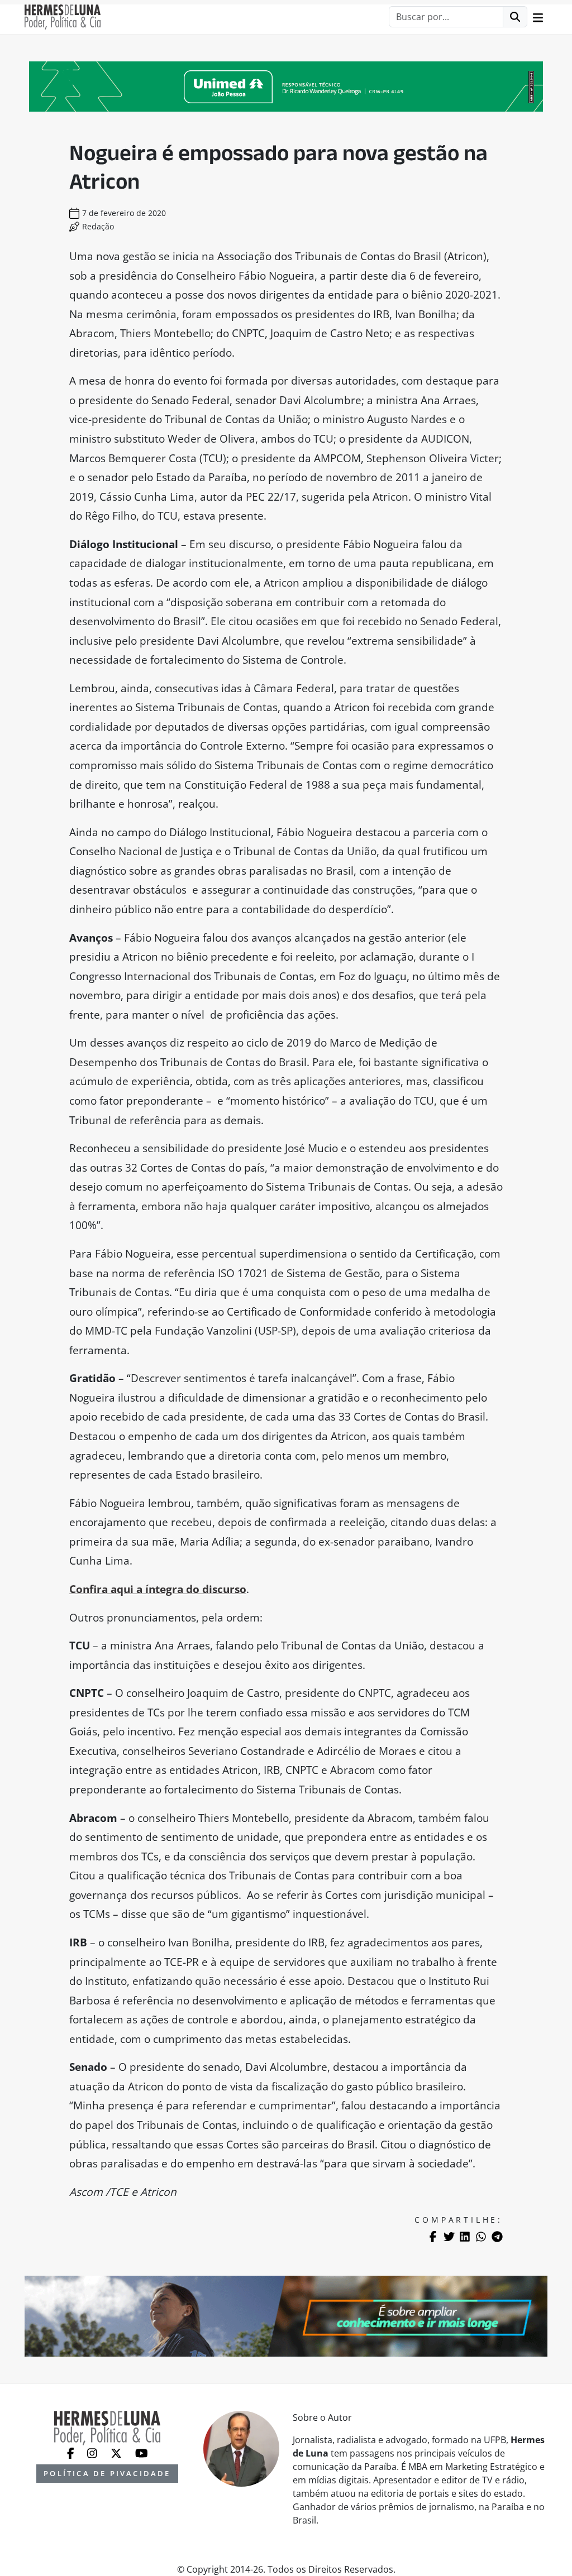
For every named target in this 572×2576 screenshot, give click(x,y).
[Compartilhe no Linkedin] (465, 2237)
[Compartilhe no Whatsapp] (481, 2237)
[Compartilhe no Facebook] (433, 2237)
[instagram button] (93, 2452)
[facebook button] (72, 2452)
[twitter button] (117, 2452)
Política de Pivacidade (107, 2473)
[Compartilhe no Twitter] (449, 2237)
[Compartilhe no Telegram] (497, 2237)
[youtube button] (142, 2452)
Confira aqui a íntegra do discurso (158, 1589)
